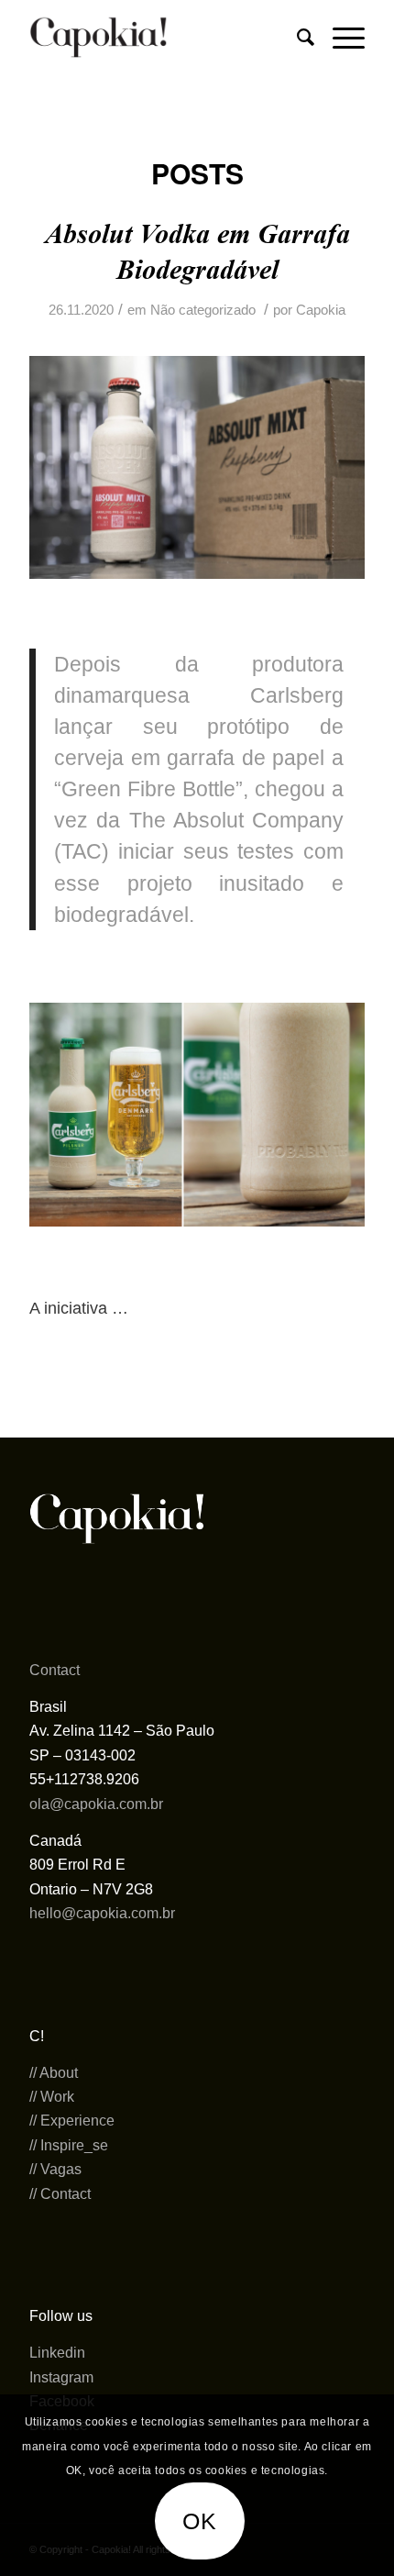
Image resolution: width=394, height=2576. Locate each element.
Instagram (61, 2377)
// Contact (60, 2194)
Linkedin (57, 2353)
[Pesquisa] (296, 38)
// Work (52, 2097)
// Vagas (55, 2169)
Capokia (321, 310)
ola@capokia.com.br (96, 1804)
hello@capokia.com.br (102, 1913)
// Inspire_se (69, 2145)
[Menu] (339, 38)
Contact (55, 1670)
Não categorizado (203, 310)
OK (200, 2521)
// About (54, 2073)
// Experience (72, 2121)
